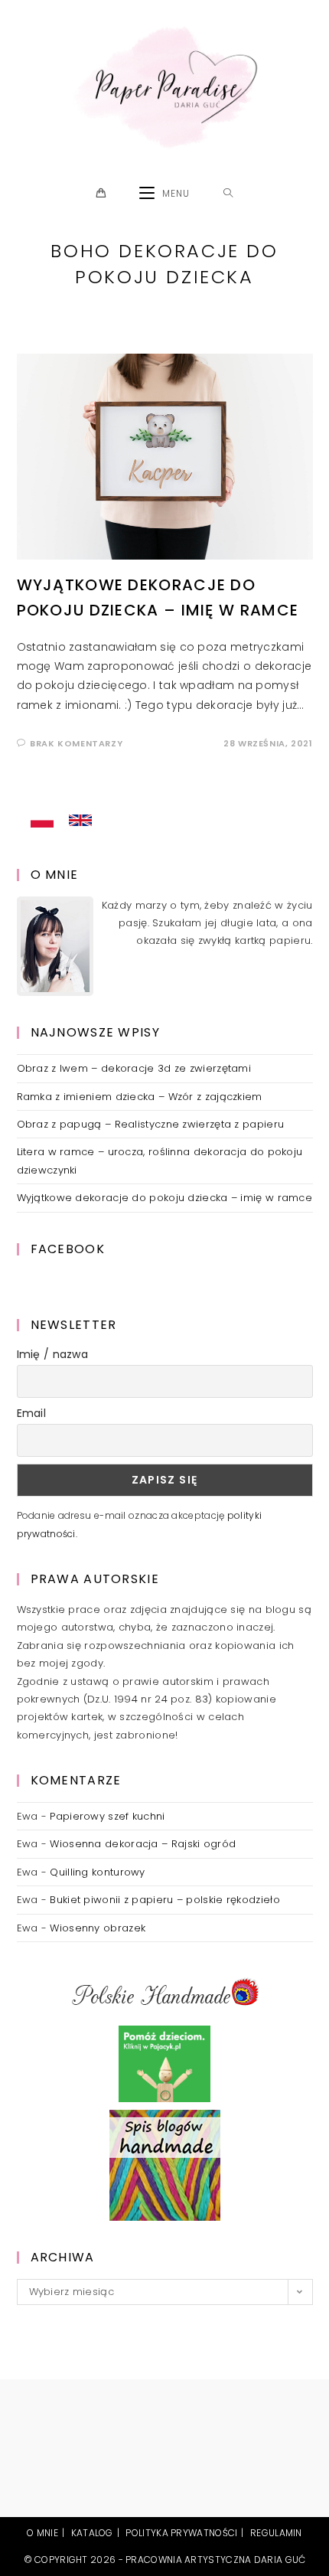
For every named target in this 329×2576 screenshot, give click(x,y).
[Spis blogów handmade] (165, 2165)
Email (32, 1413)
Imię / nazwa (53, 1354)
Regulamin (276, 2533)
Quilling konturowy (97, 1872)
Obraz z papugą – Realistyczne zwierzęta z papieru (151, 1124)
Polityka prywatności (181, 2533)
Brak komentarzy (76, 743)
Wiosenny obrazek (98, 1928)
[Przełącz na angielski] (80, 821)
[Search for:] (228, 194)
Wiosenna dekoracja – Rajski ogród (143, 1844)
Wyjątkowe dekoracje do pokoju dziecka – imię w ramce (165, 1198)
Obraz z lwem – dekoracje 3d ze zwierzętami (134, 1068)
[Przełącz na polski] (42, 821)
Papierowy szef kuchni (107, 1816)
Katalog (92, 2533)
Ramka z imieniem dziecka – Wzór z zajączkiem (140, 1097)
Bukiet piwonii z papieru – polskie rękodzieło (165, 1900)
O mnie (42, 2533)
